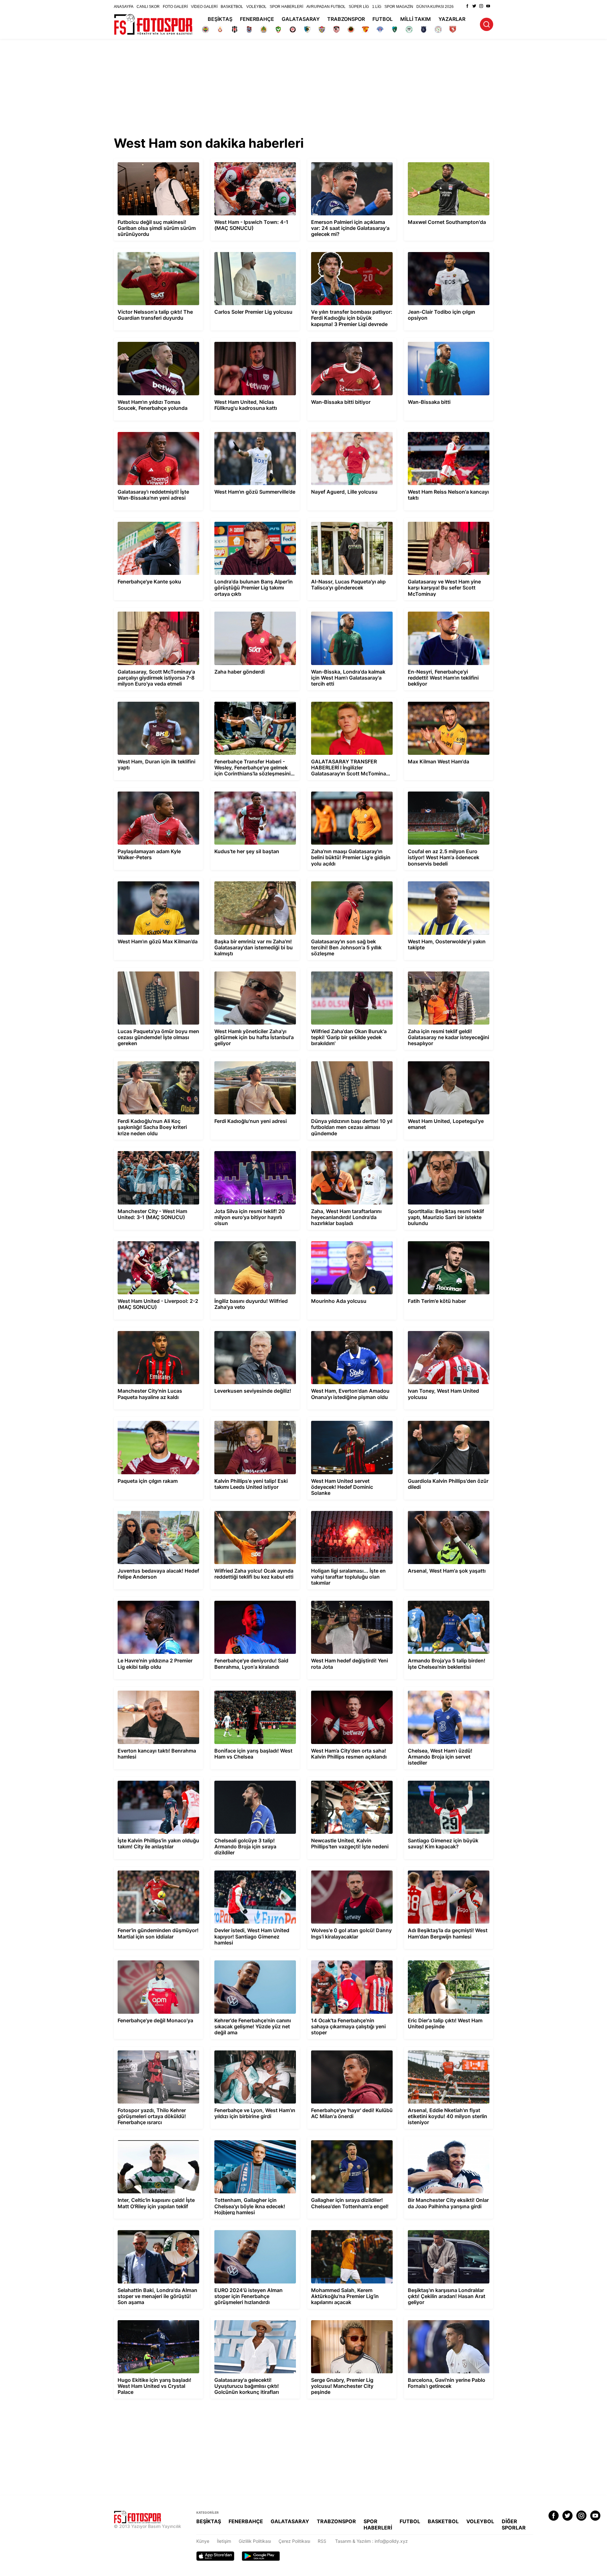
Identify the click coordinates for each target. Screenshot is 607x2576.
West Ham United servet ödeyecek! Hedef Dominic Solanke (351, 1422)
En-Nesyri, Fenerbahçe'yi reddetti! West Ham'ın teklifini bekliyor (445, 613)
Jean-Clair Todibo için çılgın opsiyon (441, 251)
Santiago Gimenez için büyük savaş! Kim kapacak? (446, 1782)
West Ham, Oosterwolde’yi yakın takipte (445, 880)
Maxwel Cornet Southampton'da (437, 161)
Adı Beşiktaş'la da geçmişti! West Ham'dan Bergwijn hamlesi (448, 1872)
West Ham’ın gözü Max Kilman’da (148, 880)
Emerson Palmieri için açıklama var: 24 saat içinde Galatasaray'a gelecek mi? (352, 164)
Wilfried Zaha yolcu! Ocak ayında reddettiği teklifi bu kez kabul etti (245, 1513)
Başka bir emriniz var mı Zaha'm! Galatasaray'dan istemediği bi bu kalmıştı (253, 883)
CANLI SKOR (148, 7)
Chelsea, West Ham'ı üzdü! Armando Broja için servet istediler (447, 1692)
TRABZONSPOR (346, 19)
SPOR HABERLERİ (286, 7)
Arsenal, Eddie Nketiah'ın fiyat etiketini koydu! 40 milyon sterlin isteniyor (444, 2052)
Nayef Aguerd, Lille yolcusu (336, 431)
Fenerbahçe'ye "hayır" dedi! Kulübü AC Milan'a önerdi (347, 2052)
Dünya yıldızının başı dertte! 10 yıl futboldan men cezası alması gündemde (349, 1063)
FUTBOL (383, 19)
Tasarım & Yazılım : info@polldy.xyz (371, 2541)
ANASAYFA (124, 7)
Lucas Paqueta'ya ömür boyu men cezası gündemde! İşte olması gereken (156, 973)
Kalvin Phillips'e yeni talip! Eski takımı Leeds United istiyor (248, 1422)
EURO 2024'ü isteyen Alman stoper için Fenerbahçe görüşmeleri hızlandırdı (251, 2232)
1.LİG (377, 7)
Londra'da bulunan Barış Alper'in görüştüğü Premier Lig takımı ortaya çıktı (255, 523)
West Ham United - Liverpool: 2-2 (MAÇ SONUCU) (154, 1243)
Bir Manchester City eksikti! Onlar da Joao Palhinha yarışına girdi (447, 2142)
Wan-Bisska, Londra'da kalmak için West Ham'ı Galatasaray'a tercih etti (349, 613)
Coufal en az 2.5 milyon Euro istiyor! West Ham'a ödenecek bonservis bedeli (447, 793)
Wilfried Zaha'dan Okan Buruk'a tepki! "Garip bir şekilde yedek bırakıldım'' (346, 973)
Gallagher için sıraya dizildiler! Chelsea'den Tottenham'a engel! (351, 2142)
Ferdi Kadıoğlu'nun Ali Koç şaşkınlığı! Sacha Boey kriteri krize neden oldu (158, 1063)
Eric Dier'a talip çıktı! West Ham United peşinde (443, 1962)
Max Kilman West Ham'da (430, 701)
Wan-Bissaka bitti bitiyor (332, 341)
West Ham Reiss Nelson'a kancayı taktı (444, 431)
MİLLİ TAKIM (416, 19)
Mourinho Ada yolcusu (330, 1240)
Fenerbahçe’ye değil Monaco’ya (147, 1959)
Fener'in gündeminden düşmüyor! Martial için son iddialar (156, 1872)
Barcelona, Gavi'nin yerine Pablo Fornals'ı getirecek (446, 2322)
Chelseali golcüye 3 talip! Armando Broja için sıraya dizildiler (252, 1782)
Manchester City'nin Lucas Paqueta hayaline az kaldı (150, 1333)
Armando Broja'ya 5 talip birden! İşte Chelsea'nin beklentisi (442, 1602)
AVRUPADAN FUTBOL (326, 7)
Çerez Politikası (294, 2541)
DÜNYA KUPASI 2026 (435, 7)
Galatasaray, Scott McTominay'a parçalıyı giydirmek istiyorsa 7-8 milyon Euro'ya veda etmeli (156, 616)
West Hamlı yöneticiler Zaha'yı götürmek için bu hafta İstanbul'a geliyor (252, 973)
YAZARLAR (452, 19)
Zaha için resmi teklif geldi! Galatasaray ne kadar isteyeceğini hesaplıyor (448, 973)
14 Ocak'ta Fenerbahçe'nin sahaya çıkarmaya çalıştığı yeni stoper (343, 1962)
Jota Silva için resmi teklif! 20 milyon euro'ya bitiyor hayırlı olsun (248, 1153)
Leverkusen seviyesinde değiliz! (243, 1330)
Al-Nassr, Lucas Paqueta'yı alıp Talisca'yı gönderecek (349, 523)
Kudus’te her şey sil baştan (238, 790)
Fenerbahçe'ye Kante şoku (141, 521)
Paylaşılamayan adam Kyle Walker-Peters (156, 790)
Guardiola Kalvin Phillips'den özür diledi (444, 1420)
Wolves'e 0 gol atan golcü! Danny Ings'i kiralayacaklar (348, 1872)
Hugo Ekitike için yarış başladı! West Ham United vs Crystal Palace (156, 2322)
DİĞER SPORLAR (514, 2524)
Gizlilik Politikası (255, 2541)
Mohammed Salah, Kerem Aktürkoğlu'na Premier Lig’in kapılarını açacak (348, 2232)
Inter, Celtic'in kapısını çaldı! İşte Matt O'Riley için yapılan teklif (152, 2142)
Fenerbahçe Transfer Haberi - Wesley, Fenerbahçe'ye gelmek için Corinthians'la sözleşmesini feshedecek (252, 706)
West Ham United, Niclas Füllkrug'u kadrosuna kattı (247, 343)
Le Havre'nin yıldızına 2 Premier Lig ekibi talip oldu (155, 1602)
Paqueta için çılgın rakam (140, 1420)
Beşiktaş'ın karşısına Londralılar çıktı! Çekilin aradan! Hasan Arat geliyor (441, 2232)
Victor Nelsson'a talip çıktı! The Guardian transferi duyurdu (156, 254)
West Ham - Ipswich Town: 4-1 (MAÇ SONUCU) (248, 164)
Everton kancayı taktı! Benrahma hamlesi (156, 1689)
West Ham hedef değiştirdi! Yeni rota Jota (350, 1600)
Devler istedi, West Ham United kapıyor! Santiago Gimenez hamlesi (251, 1872)
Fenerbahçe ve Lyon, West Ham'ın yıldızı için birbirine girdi (252, 2052)
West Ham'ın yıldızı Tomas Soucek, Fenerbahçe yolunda (149, 343)
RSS (322, 2541)
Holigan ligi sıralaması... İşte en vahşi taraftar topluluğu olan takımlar (345, 1513)
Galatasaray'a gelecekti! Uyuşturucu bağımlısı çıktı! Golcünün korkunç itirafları (253, 2322)
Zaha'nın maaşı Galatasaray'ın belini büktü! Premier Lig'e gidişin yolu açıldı (351, 793)
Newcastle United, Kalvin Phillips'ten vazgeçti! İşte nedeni (345, 1782)
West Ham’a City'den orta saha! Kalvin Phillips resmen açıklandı (346, 1692)
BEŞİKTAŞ (220, 19)
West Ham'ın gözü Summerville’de (245, 431)
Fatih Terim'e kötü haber (429, 1240)
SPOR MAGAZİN (399, 7)
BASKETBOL (232, 7)
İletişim (224, 2541)
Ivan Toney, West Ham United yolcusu (443, 1330)
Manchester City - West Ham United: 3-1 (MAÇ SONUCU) (156, 1153)
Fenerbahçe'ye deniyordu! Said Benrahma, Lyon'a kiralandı (254, 1602)
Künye (203, 2541)
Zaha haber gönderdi (232, 610)
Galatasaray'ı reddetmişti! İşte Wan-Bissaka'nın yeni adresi (150, 434)
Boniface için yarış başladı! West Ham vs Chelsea (252, 1692)
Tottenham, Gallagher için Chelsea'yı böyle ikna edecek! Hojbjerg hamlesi (254, 2142)
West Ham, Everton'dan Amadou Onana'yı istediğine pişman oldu (350, 1333)
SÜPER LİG (359, 7)
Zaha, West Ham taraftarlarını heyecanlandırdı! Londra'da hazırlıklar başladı (346, 1155)
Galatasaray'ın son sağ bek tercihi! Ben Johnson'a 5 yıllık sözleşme (347, 883)
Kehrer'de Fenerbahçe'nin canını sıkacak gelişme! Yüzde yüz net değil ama (252, 1962)
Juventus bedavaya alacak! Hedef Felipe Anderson (156, 1513)
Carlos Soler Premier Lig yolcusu (244, 251)
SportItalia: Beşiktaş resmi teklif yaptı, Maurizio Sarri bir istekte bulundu (443, 1153)
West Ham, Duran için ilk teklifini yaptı (152, 701)
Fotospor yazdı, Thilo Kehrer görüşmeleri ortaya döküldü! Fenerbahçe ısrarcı (155, 2052)
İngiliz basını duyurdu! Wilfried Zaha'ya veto (250, 1243)
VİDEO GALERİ (204, 7)
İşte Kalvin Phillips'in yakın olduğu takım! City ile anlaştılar (155, 1782)
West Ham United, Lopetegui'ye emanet (445, 1060)
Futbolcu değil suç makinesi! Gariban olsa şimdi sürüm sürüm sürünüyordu (156, 164)
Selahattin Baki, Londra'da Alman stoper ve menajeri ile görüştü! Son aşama (158, 2232)
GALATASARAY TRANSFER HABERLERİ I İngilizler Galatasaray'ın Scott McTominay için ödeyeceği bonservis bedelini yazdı (349, 706)
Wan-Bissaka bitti (422, 341)
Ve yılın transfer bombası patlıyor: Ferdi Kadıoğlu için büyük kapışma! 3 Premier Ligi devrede (348, 256)
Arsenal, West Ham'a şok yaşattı (437, 1510)
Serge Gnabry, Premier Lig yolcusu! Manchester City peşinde (344, 2322)
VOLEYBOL (256, 7)
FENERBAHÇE (257, 19)
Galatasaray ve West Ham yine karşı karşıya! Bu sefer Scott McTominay (441, 523)
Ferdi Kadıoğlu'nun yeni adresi (241, 1060)
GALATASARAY (301, 19)
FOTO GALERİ (175, 7)
